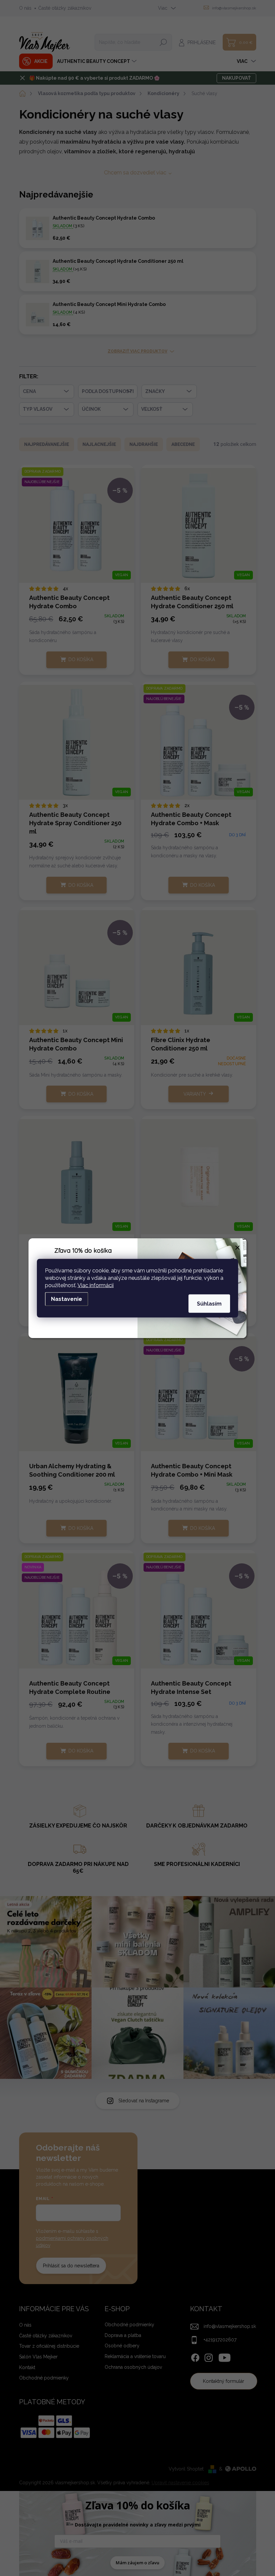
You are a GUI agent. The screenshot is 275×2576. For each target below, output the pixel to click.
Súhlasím (209, 1303)
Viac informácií (96, 1285)
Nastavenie (67, 1299)
